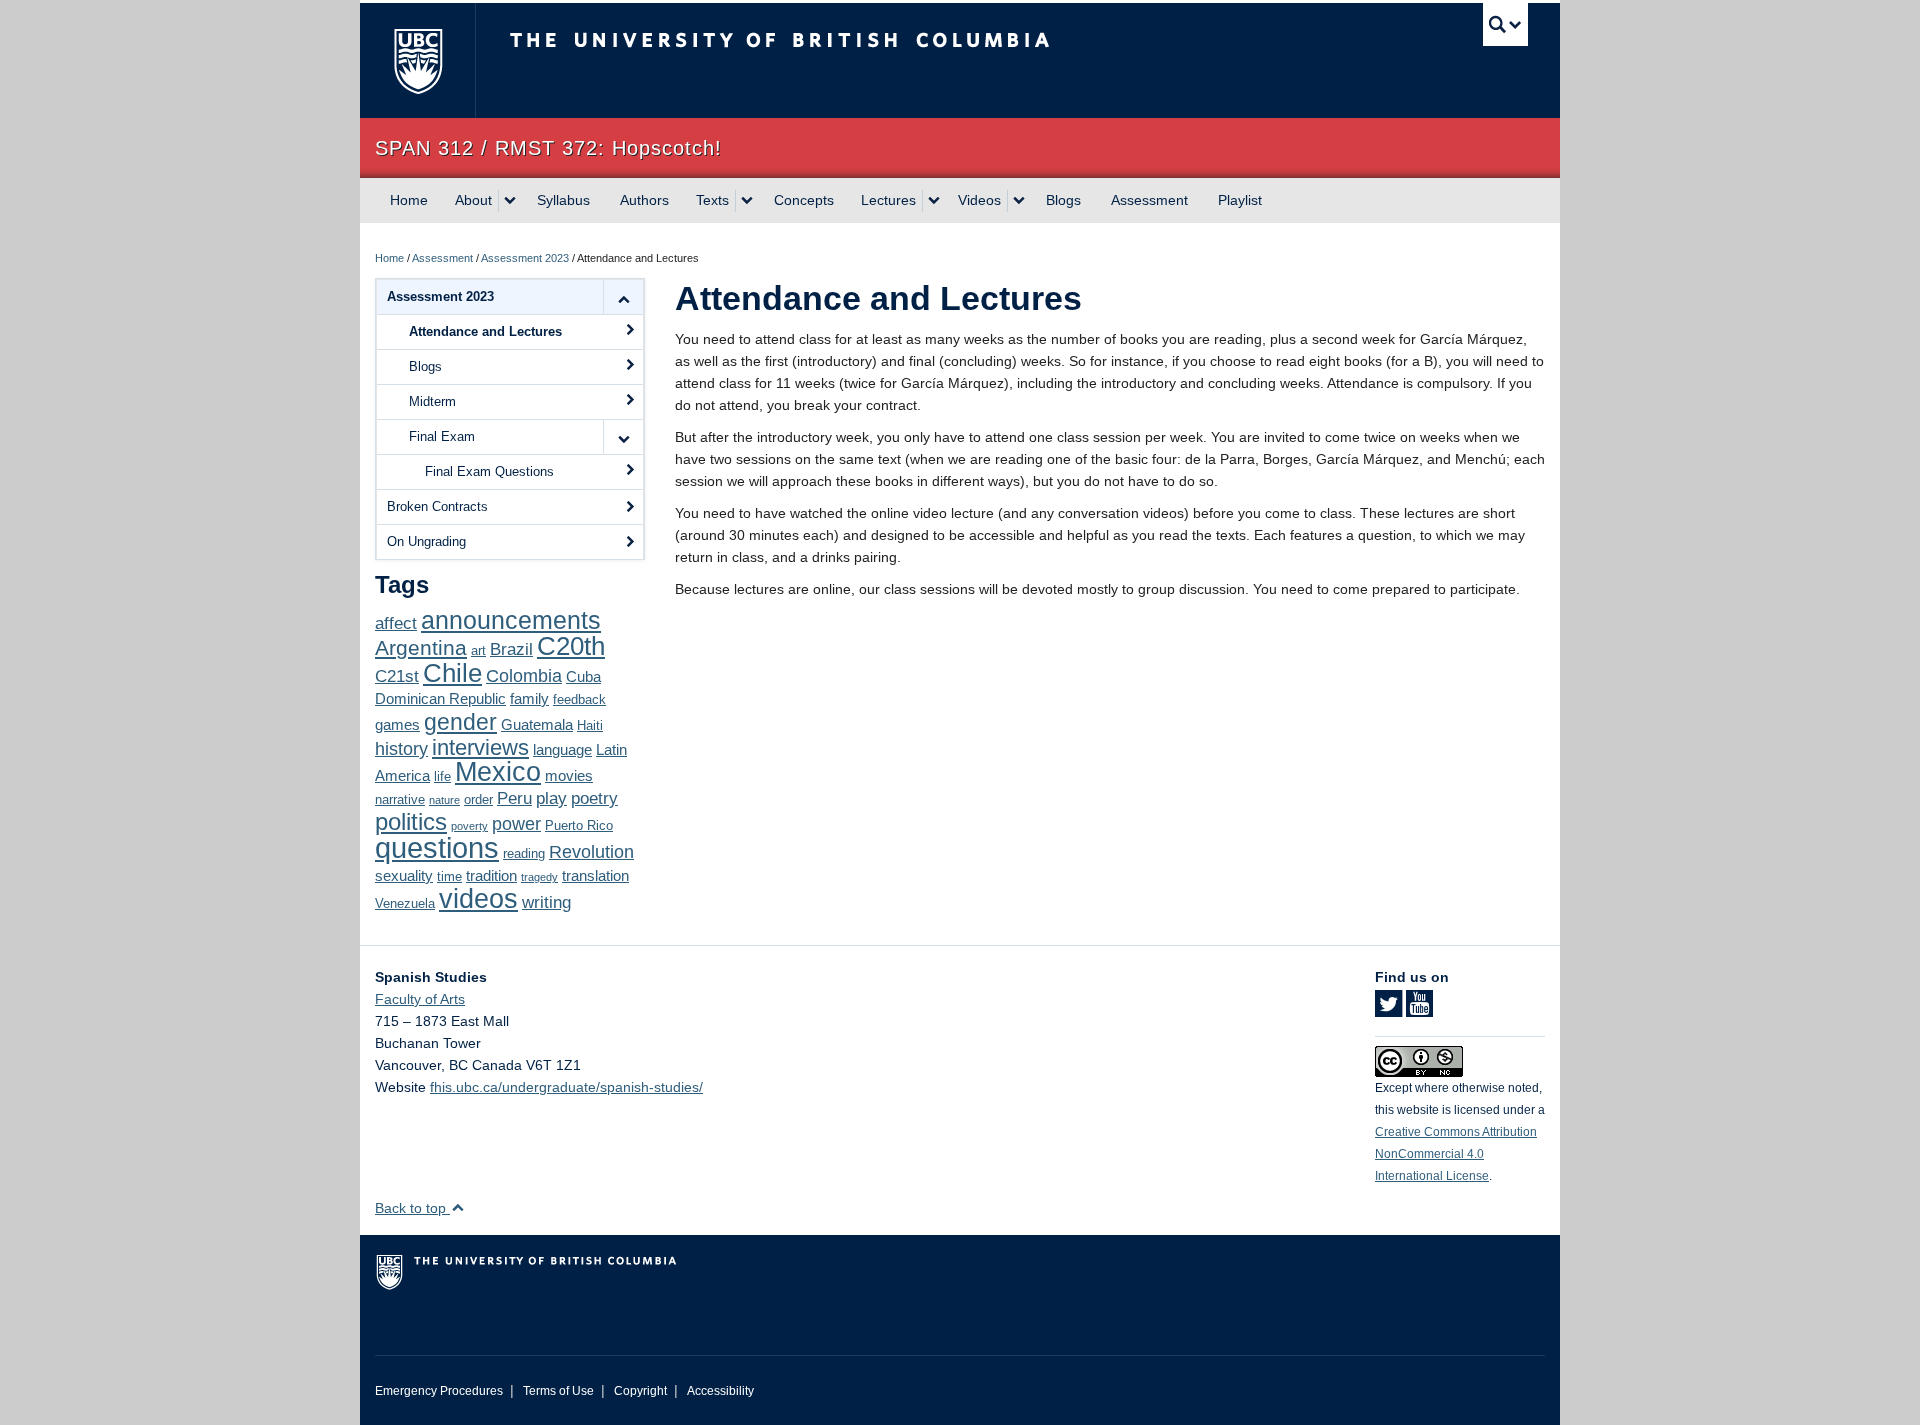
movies (569, 775)
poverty (469, 826)
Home (409, 200)
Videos (979, 200)
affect (396, 623)
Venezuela (405, 903)
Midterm (432, 401)
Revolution (591, 851)
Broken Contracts (437, 506)
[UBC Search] (1505, 24)
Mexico (498, 772)
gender (460, 722)
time (449, 876)
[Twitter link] (1388, 1010)
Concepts (804, 200)
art (478, 650)
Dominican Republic (440, 698)
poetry (594, 798)
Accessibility (720, 1391)
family (529, 698)
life (442, 776)
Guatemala (537, 724)
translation (595, 875)
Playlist (1240, 200)
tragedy (539, 877)
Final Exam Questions (489, 471)
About (473, 200)
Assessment (1149, 200)
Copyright (640, 1391)
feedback (579, 699)
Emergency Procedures (439, 1391)
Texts (712, 200)
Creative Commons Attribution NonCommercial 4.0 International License (1456, 1154)
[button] (623, 297)
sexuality (404, 875)
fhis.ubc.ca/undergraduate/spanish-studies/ (566, 1087)
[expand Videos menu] (1019, 201)
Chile (452, 673)
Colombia (524, 675)
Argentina (421, 648)
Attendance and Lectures (485, 331)
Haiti (590, 725)
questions (437, 847)
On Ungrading (426, 541)
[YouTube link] (1419, 1010)
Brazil (511, 649)
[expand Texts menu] (747, 201)
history (401, 748)
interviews (480, 747)
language (562, 749)
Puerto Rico (579, 825)
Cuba (583, 676)
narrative (400, 799)
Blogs (1063, 200)
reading (524, 853)
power (516, 823)
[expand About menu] (510, 201)
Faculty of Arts (420, 999)
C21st (397, 676)
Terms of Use (558, 1391)
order (478, 799)
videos (478, 898)
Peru (514, 798)
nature (444, 800)
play (551, 798)
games (397, 724)
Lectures (888, 200)
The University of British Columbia (417, 60)
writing (546, 902)
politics (411, 822)
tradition (491, 875)
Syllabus (563, 200)
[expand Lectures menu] (934, 201)
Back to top (412, 1208)
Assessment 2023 (525, 258)
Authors (644, 200)
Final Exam (442, 436)
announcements (511, 620)
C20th (571, 646)
